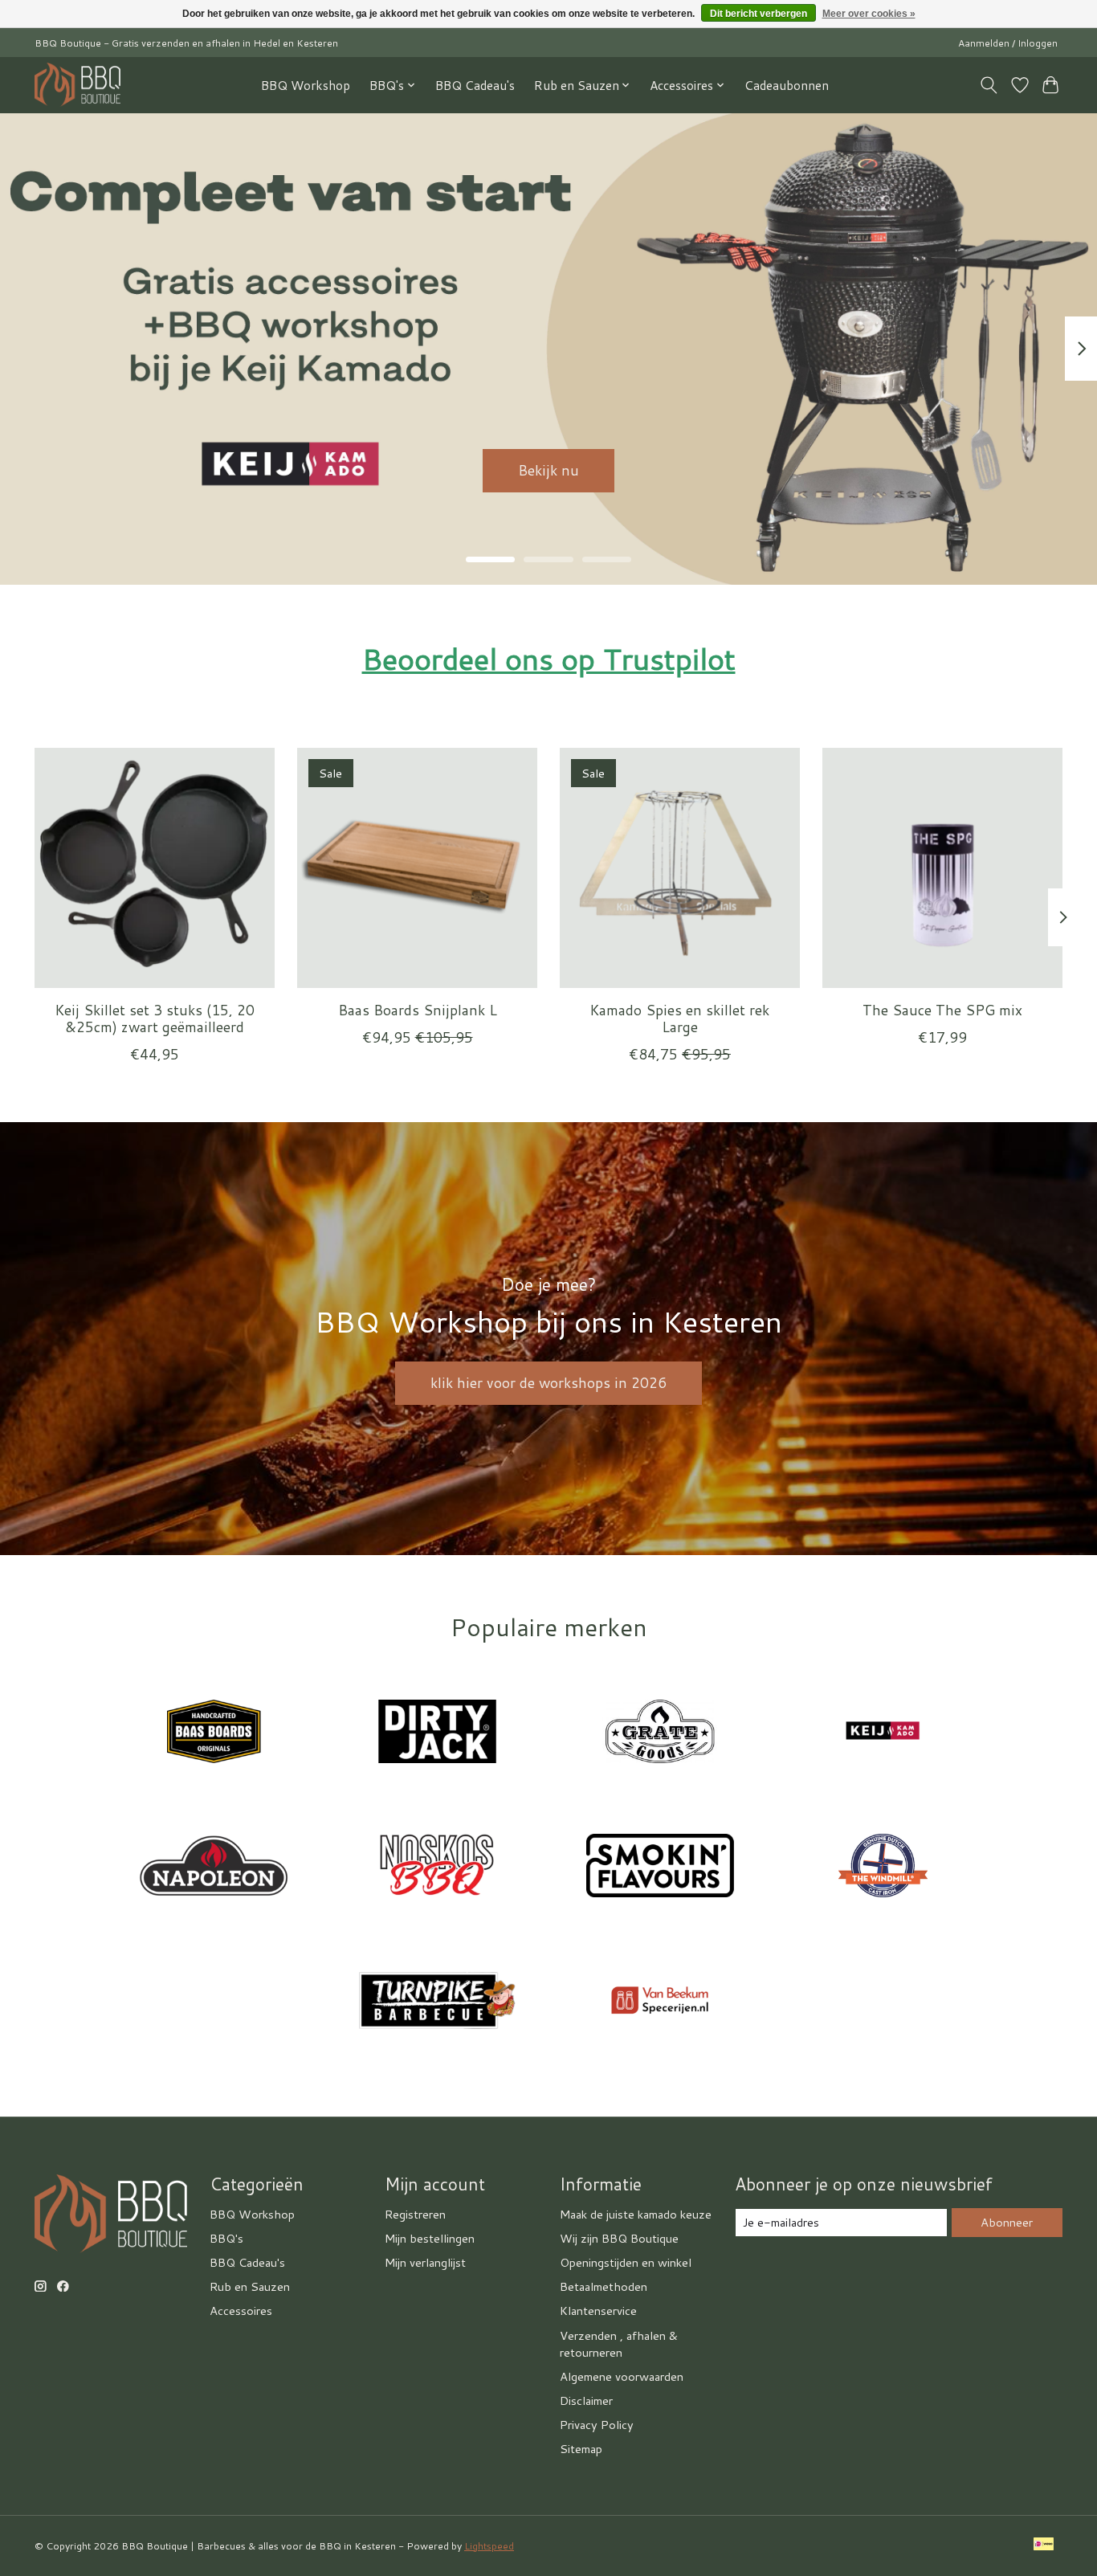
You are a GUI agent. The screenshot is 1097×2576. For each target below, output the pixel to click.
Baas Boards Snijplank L (418, 1010)
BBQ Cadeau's (475, 85)
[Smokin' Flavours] (660, 1868)
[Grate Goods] (660, 1733)
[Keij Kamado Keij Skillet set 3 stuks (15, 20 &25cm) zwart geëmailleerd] (155, 868)
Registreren (415, 2214)
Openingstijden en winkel (626, 2262)
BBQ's (226, 2238)
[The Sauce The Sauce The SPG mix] (942, 868)
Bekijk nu (548, 470)
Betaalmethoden (604, 2286)
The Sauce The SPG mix (942, 1010)
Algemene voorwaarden (622, 2376)
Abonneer (1007, 2222)
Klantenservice (598, 2311)
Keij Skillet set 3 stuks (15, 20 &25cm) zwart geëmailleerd (155, 1019)
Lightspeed (489, 2546)
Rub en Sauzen (250, 2286)
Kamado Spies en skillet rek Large (679, 1019)
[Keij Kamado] (883, 1733)
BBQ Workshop (306, 85)
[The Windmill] (883, 1868)
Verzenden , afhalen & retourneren (619, 2344)
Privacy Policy (597, 2425)
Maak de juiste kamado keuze (636, 2214)
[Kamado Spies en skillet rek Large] (680, 868)
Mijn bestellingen (430, 2238)
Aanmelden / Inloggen (1008, 43)
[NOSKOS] (437, 1868)
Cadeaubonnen (787, 85)
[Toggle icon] (989, 85)
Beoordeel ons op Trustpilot (549, 659)
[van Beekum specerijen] (660, 2002)
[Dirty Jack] (437, 1733)
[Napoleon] (214, 1868)
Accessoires (241, 2311)
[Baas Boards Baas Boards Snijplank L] (417, 868)
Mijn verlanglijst (425, 2262)
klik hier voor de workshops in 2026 (548, 1383)
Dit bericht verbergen (759, 14)
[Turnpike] (437, 2002)
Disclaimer (586, 2400)
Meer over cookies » (869, 14)
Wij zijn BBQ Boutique (619, 2238)
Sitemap (581, 2449)
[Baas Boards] (214, 1733)
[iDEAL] (1044, 2545)
